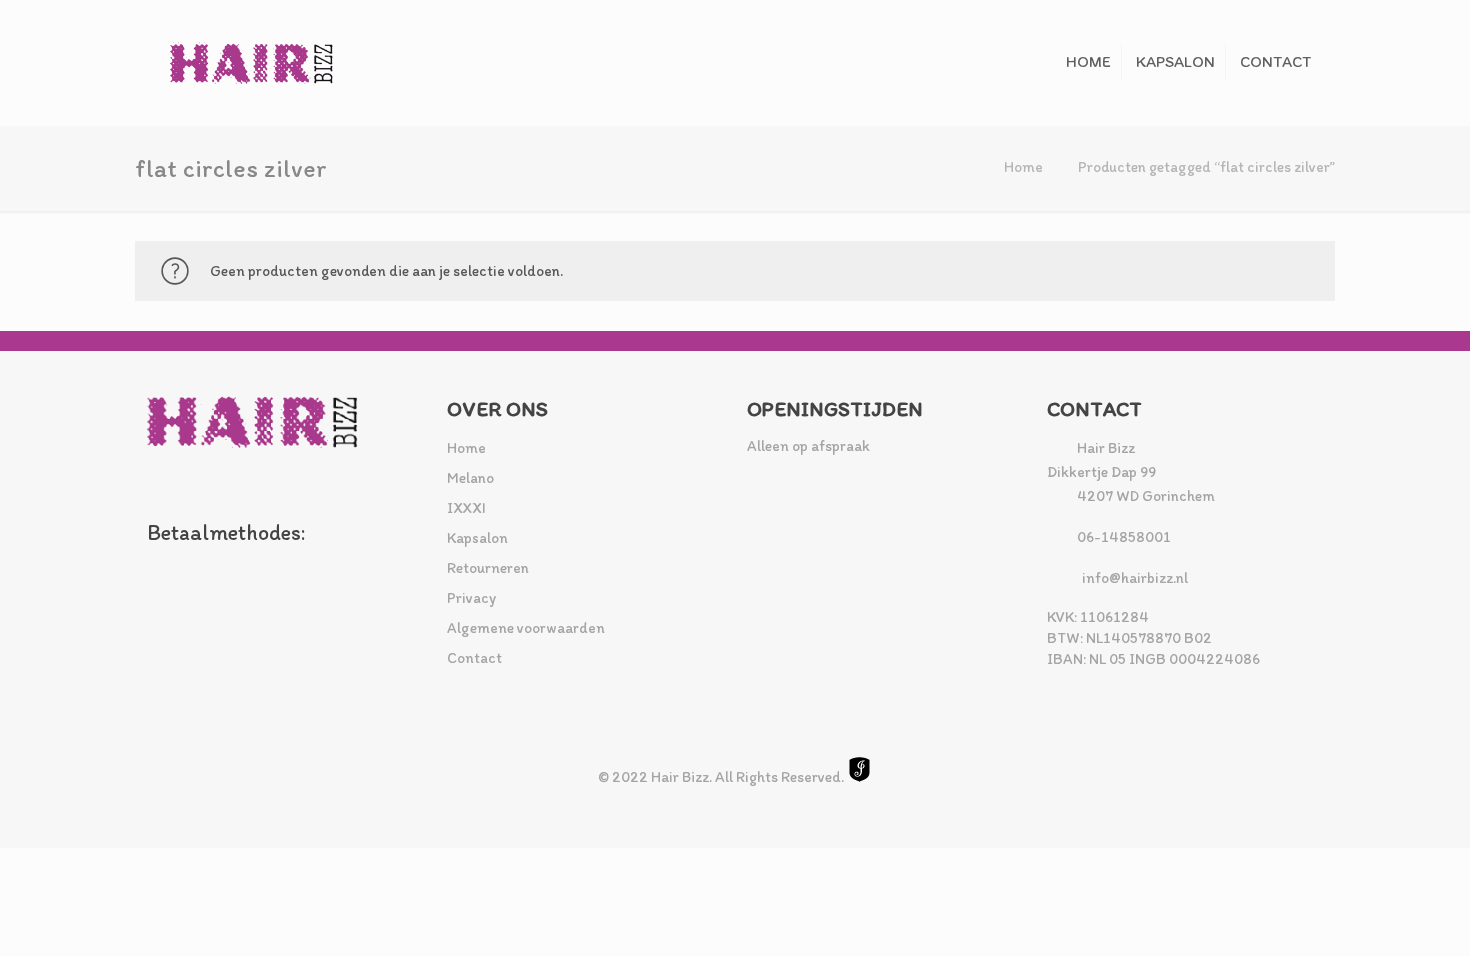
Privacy (471, 598)
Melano (470, 478)
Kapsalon (477, 538)
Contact (474, 658)
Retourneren (488, 568)
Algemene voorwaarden (526, 628)
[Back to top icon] (1374, 915)
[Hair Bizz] (252, 62)
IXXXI (466, 508)
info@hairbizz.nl (1135, 578)
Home (1023, 167)
